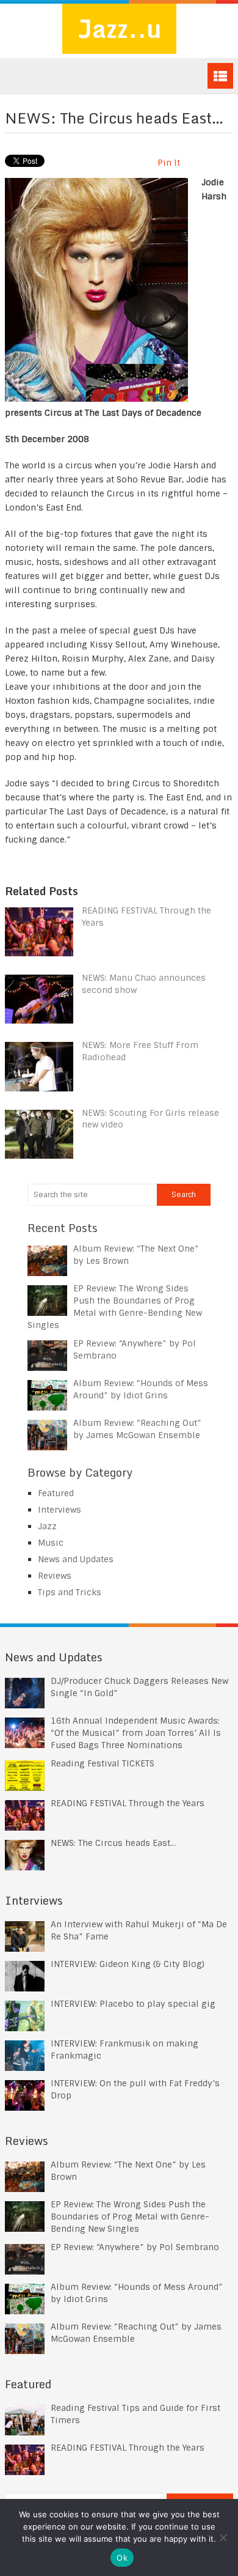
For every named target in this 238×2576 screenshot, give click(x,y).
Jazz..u (119, 28)
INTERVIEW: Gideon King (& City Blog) (128, 1964)
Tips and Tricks (70, 1592)
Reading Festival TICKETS (103, 1763)
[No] (223, 2537)
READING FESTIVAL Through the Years (128, 1803)
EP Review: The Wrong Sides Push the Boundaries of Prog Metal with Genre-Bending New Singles (130, 2216)
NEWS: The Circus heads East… (113, 1843)
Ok (122, 2558)
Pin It (169, 163)
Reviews (55, 1576)
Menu (220, 76)
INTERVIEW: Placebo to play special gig (133, 2004)
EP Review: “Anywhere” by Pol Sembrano (135, 2247)
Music (51, 1543)
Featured (56, 1493)
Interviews (60, 1510)
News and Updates (76, 1559)
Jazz (47, 1526)
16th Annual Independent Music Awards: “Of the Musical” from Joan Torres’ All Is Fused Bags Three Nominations (136, 1733)
